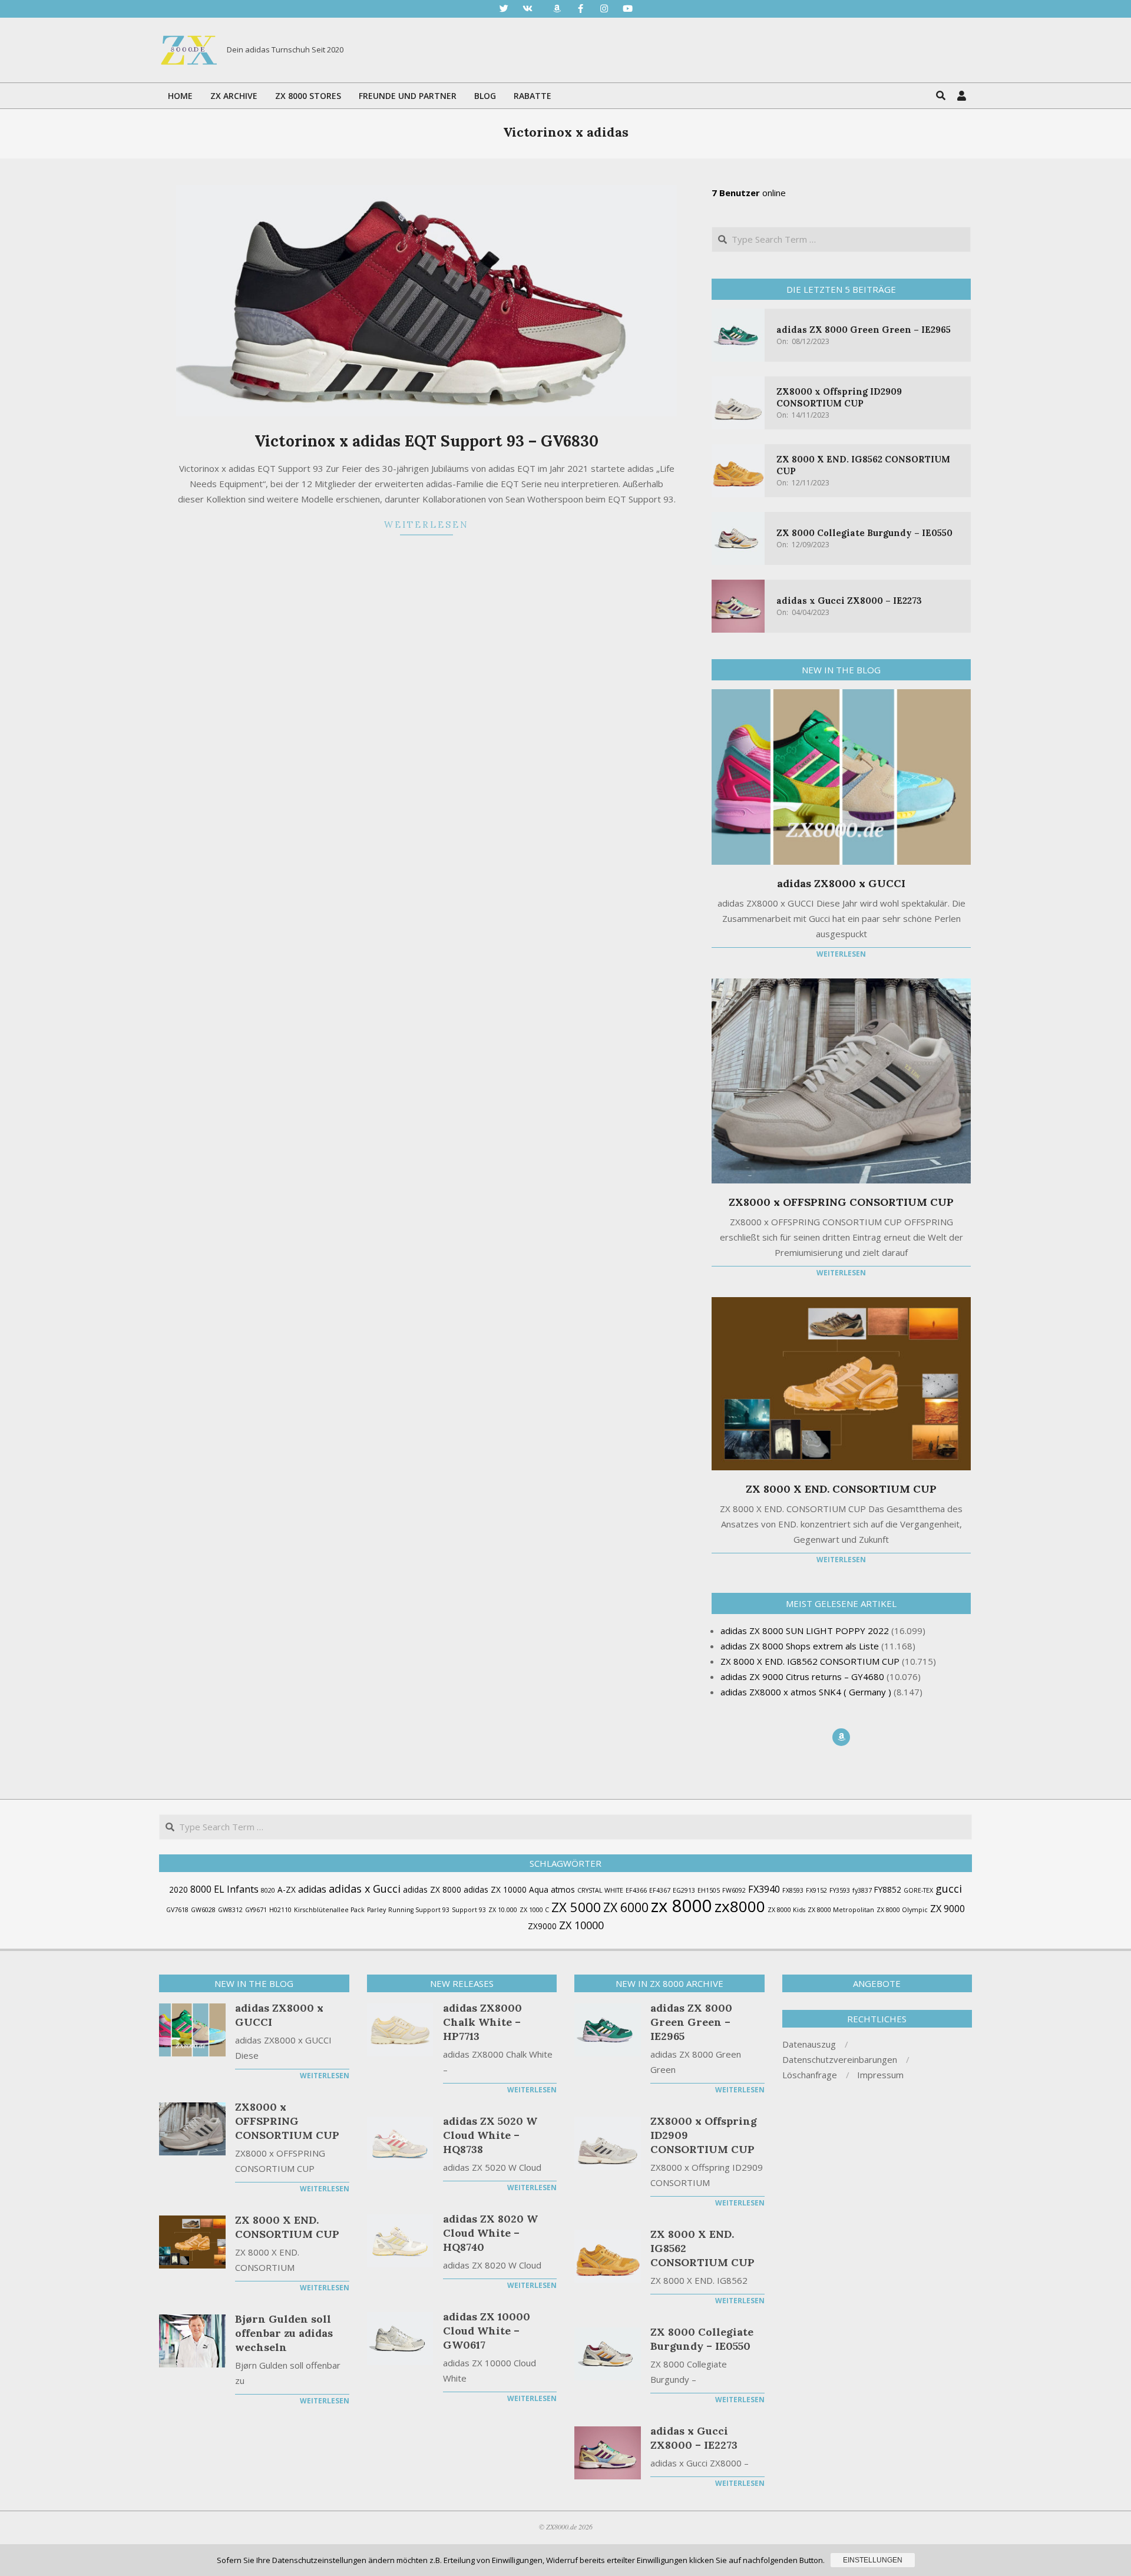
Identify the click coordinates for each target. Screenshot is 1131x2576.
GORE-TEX (918, 1890)
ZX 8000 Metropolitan (841, 1910)
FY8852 (888, 1889)
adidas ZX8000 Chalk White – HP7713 (482, 2022)
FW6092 (734, 1890)
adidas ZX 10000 (495, 1889)
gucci (949, 1889)
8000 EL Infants (224, 1889)
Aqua (539, 1889)
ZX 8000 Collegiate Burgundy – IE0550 (864, 533)
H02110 (280, 1910)
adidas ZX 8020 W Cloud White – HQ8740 (490, 2233)
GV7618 (177, 1910)
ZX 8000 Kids (786, 1910)
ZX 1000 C (534, 1910)
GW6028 (203, 1910)
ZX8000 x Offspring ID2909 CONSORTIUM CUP (839, 397)
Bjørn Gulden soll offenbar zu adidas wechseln (284, 2333)
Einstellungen (873, 2560)
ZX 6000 (626, 1907)
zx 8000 (682, 1906)
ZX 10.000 (503, 1910)
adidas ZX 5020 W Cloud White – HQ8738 (490, 2135)
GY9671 (256, 1910)
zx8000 (740, 1906)
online (749, 193)
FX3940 (764, 1889)
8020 (268, 1890)
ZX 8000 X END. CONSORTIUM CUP (841, 1489)
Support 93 (469, 1910)
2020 (178, 1889)
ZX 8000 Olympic (902, 1910)
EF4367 (660, 1890)
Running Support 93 (419, 1910)
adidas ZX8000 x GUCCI (841, 883)
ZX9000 (542, 1926)
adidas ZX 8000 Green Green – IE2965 (864, 330)
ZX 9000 (948, 1909)
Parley (376, 1910)
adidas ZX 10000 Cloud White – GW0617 (487, 2331)
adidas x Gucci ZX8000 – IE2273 (849, 601)
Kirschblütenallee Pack (329, 1910)
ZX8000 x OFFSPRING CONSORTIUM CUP (841, 1202)
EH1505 (709, 1890)
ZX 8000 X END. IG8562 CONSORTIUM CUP (702, 2248)
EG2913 (684, 1890)
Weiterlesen (426, 525)
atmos (563, 1889)
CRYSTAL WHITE (600, 1890)
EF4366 (636, 1890)
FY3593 (840, 1890)
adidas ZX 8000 (432, 1889)
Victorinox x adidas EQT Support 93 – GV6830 (426, 441)
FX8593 (793, 1890)
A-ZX (287, 1889)
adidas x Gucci (365, 1889)
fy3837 (862, 1890)
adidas (312, 1889)
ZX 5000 (576, 1907)
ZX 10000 (581, 1925)
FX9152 (816, 1890)
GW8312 (230, 1910)
